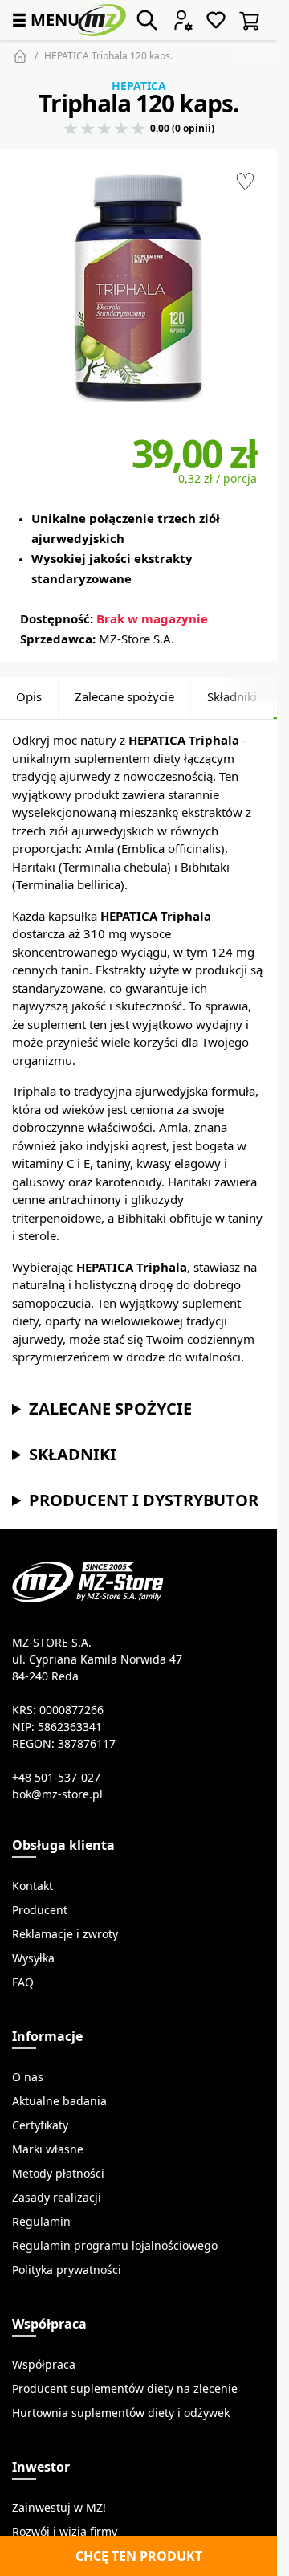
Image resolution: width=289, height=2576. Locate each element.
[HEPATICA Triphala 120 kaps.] (138, 288)
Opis (29, 697)
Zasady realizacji (57, 2198)
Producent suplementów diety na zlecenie (125, 2389)
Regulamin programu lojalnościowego (115, 2246)
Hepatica (139, 86)
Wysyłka (33, 1958)
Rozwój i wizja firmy (65, 2532)
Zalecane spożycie (124, 697)
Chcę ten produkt (139, 2556)
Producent (40, 1910)
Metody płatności (58, 2174)
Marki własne (48, 2149)
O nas (28, 2077)
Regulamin (41, 2222)
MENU (44, 20)
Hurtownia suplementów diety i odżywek (121, 2413)
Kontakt (33, 1886)
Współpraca (44, 2365)
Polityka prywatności (67, 2270)
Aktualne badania (59, 2101)
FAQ (23, 1982)
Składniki (232, 697)
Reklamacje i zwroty (65, 1934)
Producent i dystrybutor (144, 1500)
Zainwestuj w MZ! (59, 2508)
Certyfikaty (40, 2125)
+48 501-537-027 (56, 1778)
